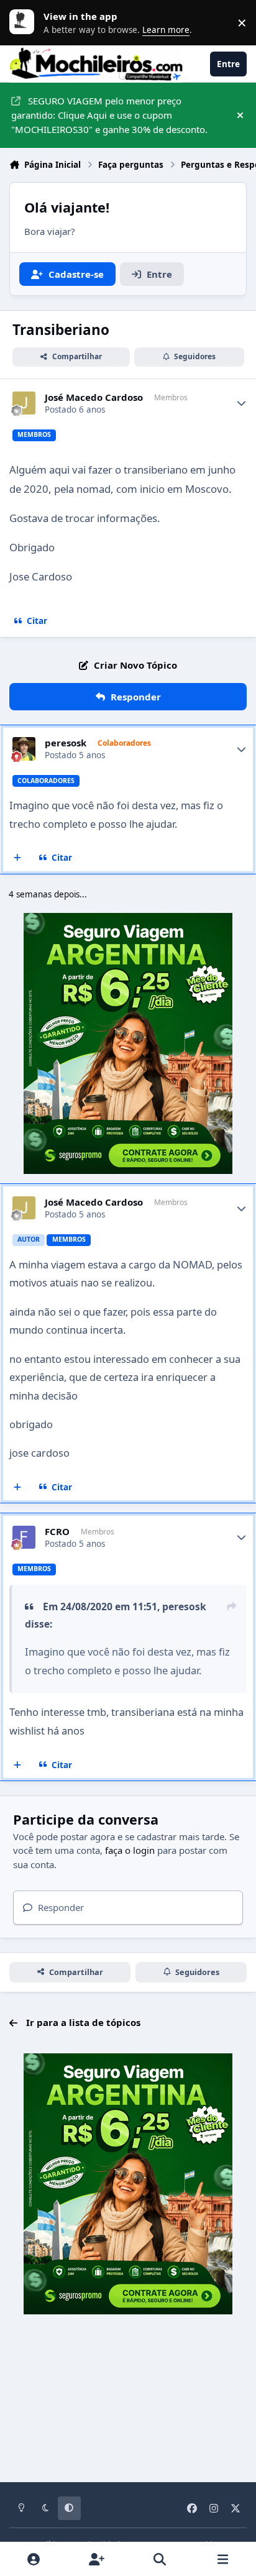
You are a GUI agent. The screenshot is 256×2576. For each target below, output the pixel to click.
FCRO (57, 1532)
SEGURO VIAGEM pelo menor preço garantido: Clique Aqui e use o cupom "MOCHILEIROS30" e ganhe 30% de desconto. (109, 115)
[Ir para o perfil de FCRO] (24, 1538)
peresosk (66, 743)
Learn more (25, 22)
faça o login (130, 1850)
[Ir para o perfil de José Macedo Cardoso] (24, 403)
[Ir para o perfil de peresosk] (24, 749)
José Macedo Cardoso (94, 397)
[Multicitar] (18, 858)
